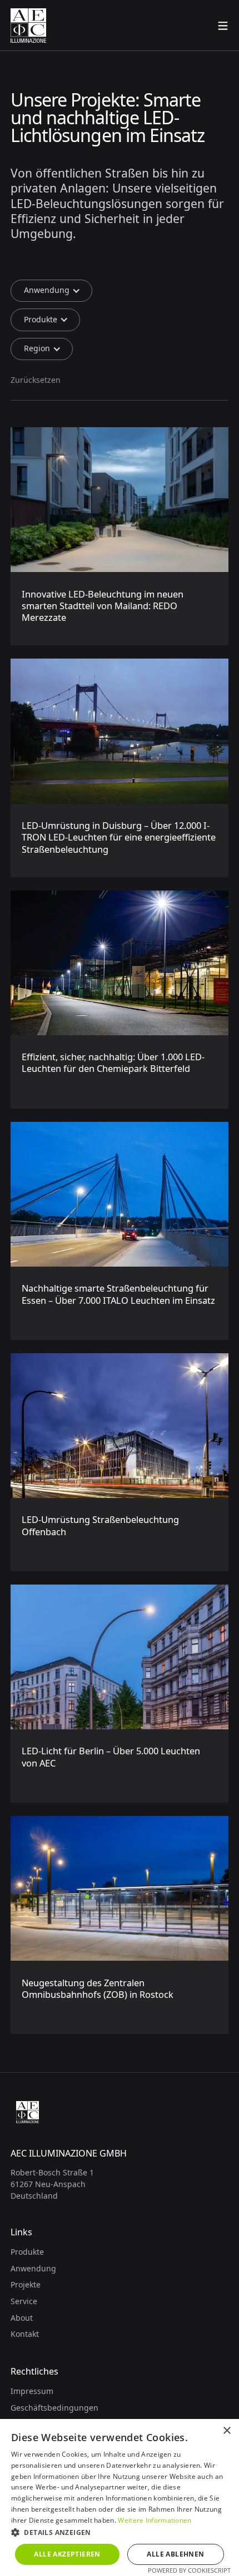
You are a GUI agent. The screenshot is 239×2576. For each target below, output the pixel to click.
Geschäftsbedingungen (54, 2408)
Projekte (26, 2284)
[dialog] (120, 2497)
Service (24, 2301)
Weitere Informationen (155, 2520)
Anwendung (33, 2268)
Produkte (27, 2252)
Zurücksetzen (36, 380)
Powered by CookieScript (189, 2570)
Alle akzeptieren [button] (67, 2554)
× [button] (226, 2431)
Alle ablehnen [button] (175, 2554)
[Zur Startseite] (28, 26)
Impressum (32, 2391)
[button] (51, 291)
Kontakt (25, 2334)
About (22, 2318)
